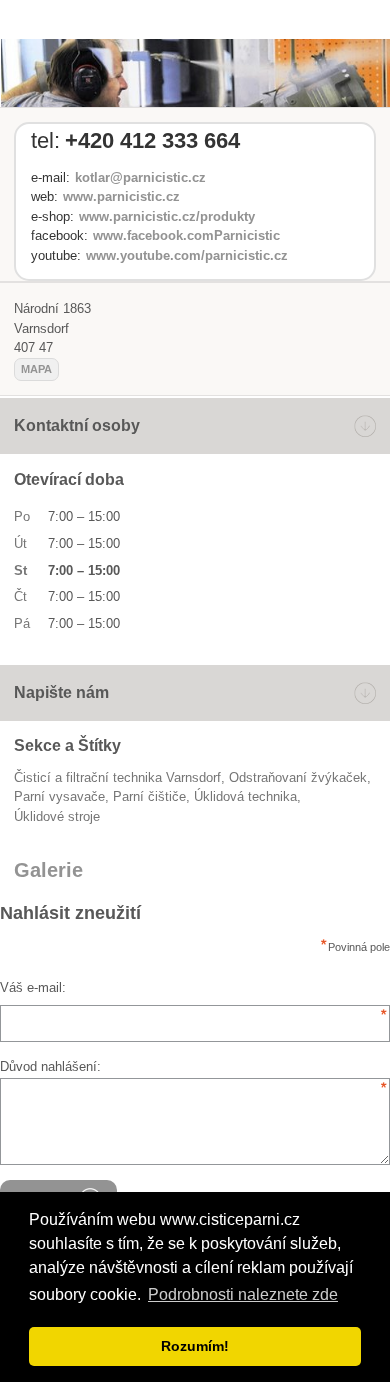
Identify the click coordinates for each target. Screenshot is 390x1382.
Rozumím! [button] (195, 1346)
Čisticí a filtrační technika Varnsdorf (117, 777)
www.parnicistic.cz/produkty (167, 216)
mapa (36, 369)
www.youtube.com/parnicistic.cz (187, 255)
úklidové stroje (57, 816)
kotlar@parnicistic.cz (140, 177)
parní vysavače (59, 796)
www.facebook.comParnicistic (186, 235)
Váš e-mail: (33, 987)
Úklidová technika (245, 796)
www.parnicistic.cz (121, 196)
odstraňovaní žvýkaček (298, 777)
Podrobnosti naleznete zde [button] (243, 1294)
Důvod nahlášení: (50, 1066)
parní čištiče (149, 796)
